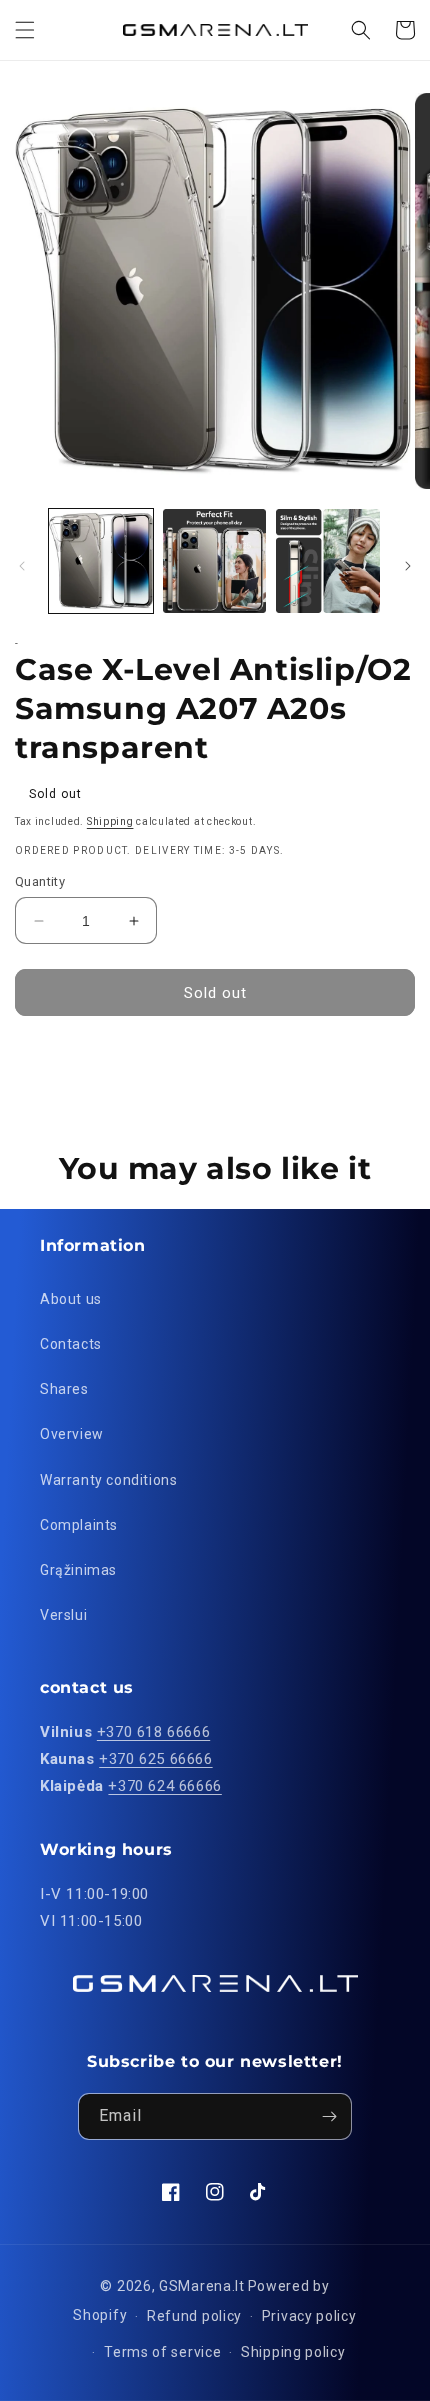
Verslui (63, 1615)
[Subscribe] (329, 2116)
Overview (72, 1434)
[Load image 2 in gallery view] (215, 561)
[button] (25, 30)
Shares (64, 1389)
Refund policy (194, 2316)
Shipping (110, 821)
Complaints (79, 1525)
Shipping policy (293, 2352)
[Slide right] (408, 566)
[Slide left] (22, 566)
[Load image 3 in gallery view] (328, 561)
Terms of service (162, 2352)
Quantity (40, 881)
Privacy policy (309, 2316)
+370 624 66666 (164, 1786)
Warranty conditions (108, 1480)
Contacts (71, 1344)
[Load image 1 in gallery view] (101, 561)
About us (71, 1299)
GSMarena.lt (202, 2286)
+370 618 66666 (153, 1732)
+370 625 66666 (155, 1759)
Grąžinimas (78, 1570)
